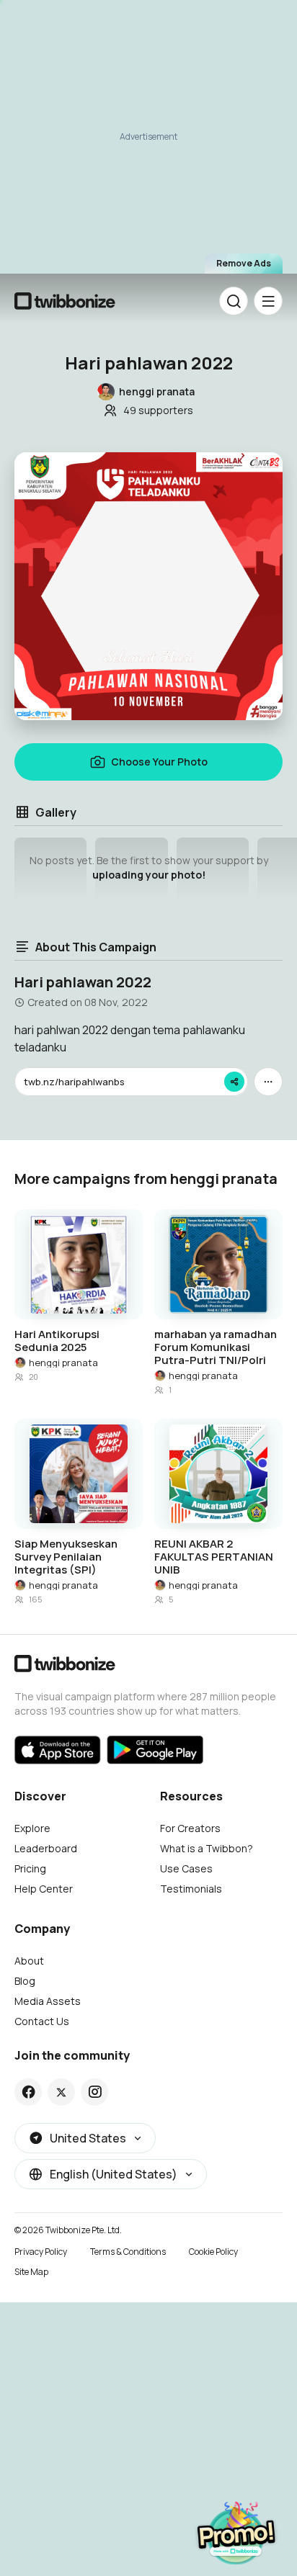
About (29, 1961)
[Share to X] (61, 2092)
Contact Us (42, 2021)
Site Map (31, 2272)
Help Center (44, 1889)
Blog (25, 1981)
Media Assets (48, 2001)
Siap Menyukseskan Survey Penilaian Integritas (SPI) (66, 1557)
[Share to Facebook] (28, 2092)
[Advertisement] (148, 141)
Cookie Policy (213, 2252)
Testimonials (191, 1889)
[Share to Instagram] (95, 2092)
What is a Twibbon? (207, 1848)
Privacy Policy (41, 2252)
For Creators (190, 1828)
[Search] (234, 301)
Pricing (30, 1868)
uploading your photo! (149, 875)
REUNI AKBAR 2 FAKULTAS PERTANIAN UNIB (214, 1557)
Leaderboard (46, 1848)
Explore (32, 1828)
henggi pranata (63, 1363)
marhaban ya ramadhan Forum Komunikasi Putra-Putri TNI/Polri (216, 1347)
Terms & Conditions (128, 2252)
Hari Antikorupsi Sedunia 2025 (57, 1341)
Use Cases (186, 1868)
